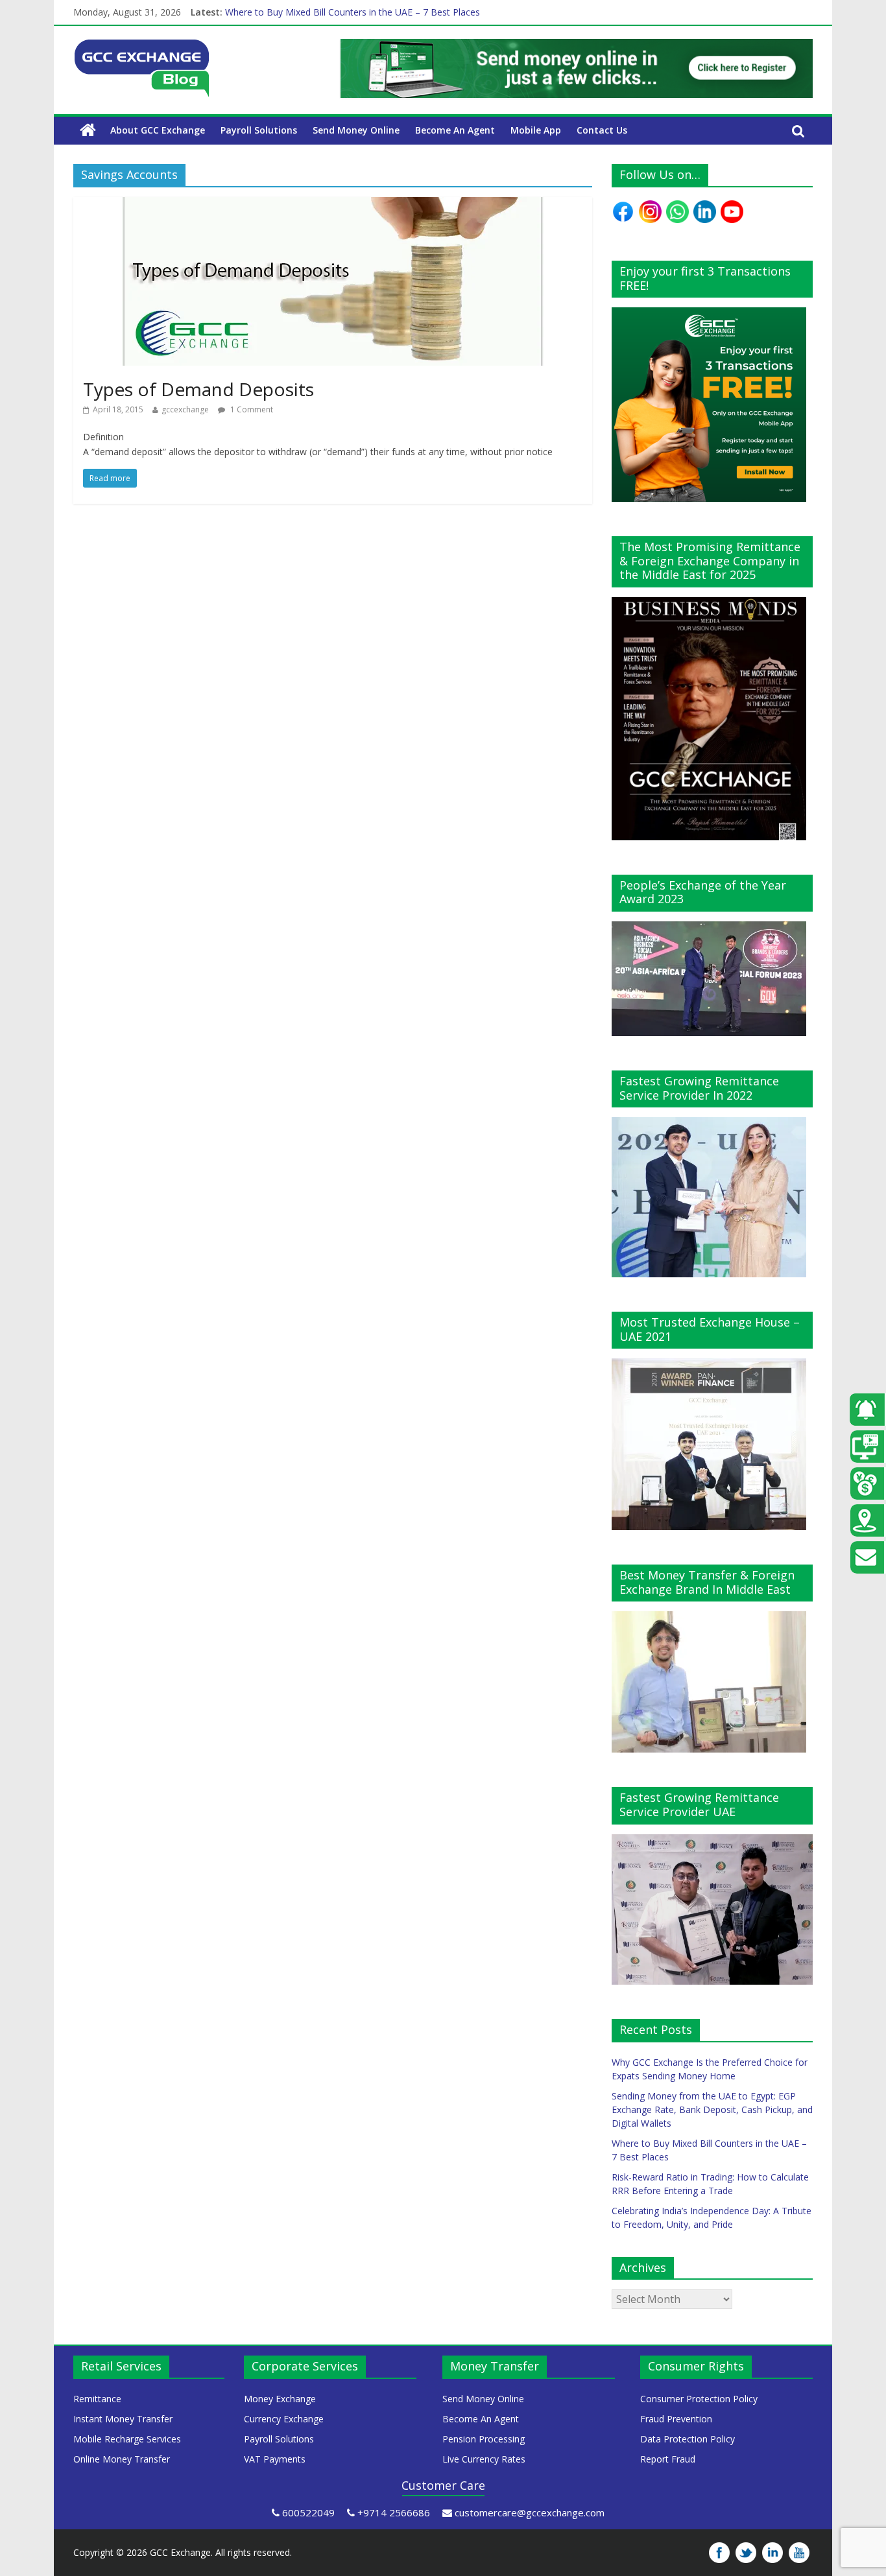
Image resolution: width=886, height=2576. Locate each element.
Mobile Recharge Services (127, 2439)
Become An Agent (481, 2419)
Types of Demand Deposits (198, 389)
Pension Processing (484, 2439)
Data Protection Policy (688, 2439)
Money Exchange (280, 2399)
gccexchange (185, 409)
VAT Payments (275, 2459)
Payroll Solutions (259, 130)
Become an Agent (455, 130)
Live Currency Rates (484, 2459)
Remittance (97, 2399)
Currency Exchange (284, 2419)
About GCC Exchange (158, 130)
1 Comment (251, 409)
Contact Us (602, 130)
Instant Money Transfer (123, 2419)
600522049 (308, 2512)
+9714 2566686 (394, 2512)
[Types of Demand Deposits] (333, 205)
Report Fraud (668, 2459)
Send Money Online (356, 130)
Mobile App (536, 130)
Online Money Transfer (122, 2459)
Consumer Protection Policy (699, 2399)
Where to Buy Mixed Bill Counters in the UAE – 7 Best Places (353, 12)
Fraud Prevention (676, 2419)
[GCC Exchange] (141, 47)
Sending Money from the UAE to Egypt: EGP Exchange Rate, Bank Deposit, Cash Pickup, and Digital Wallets (712, 2109)
